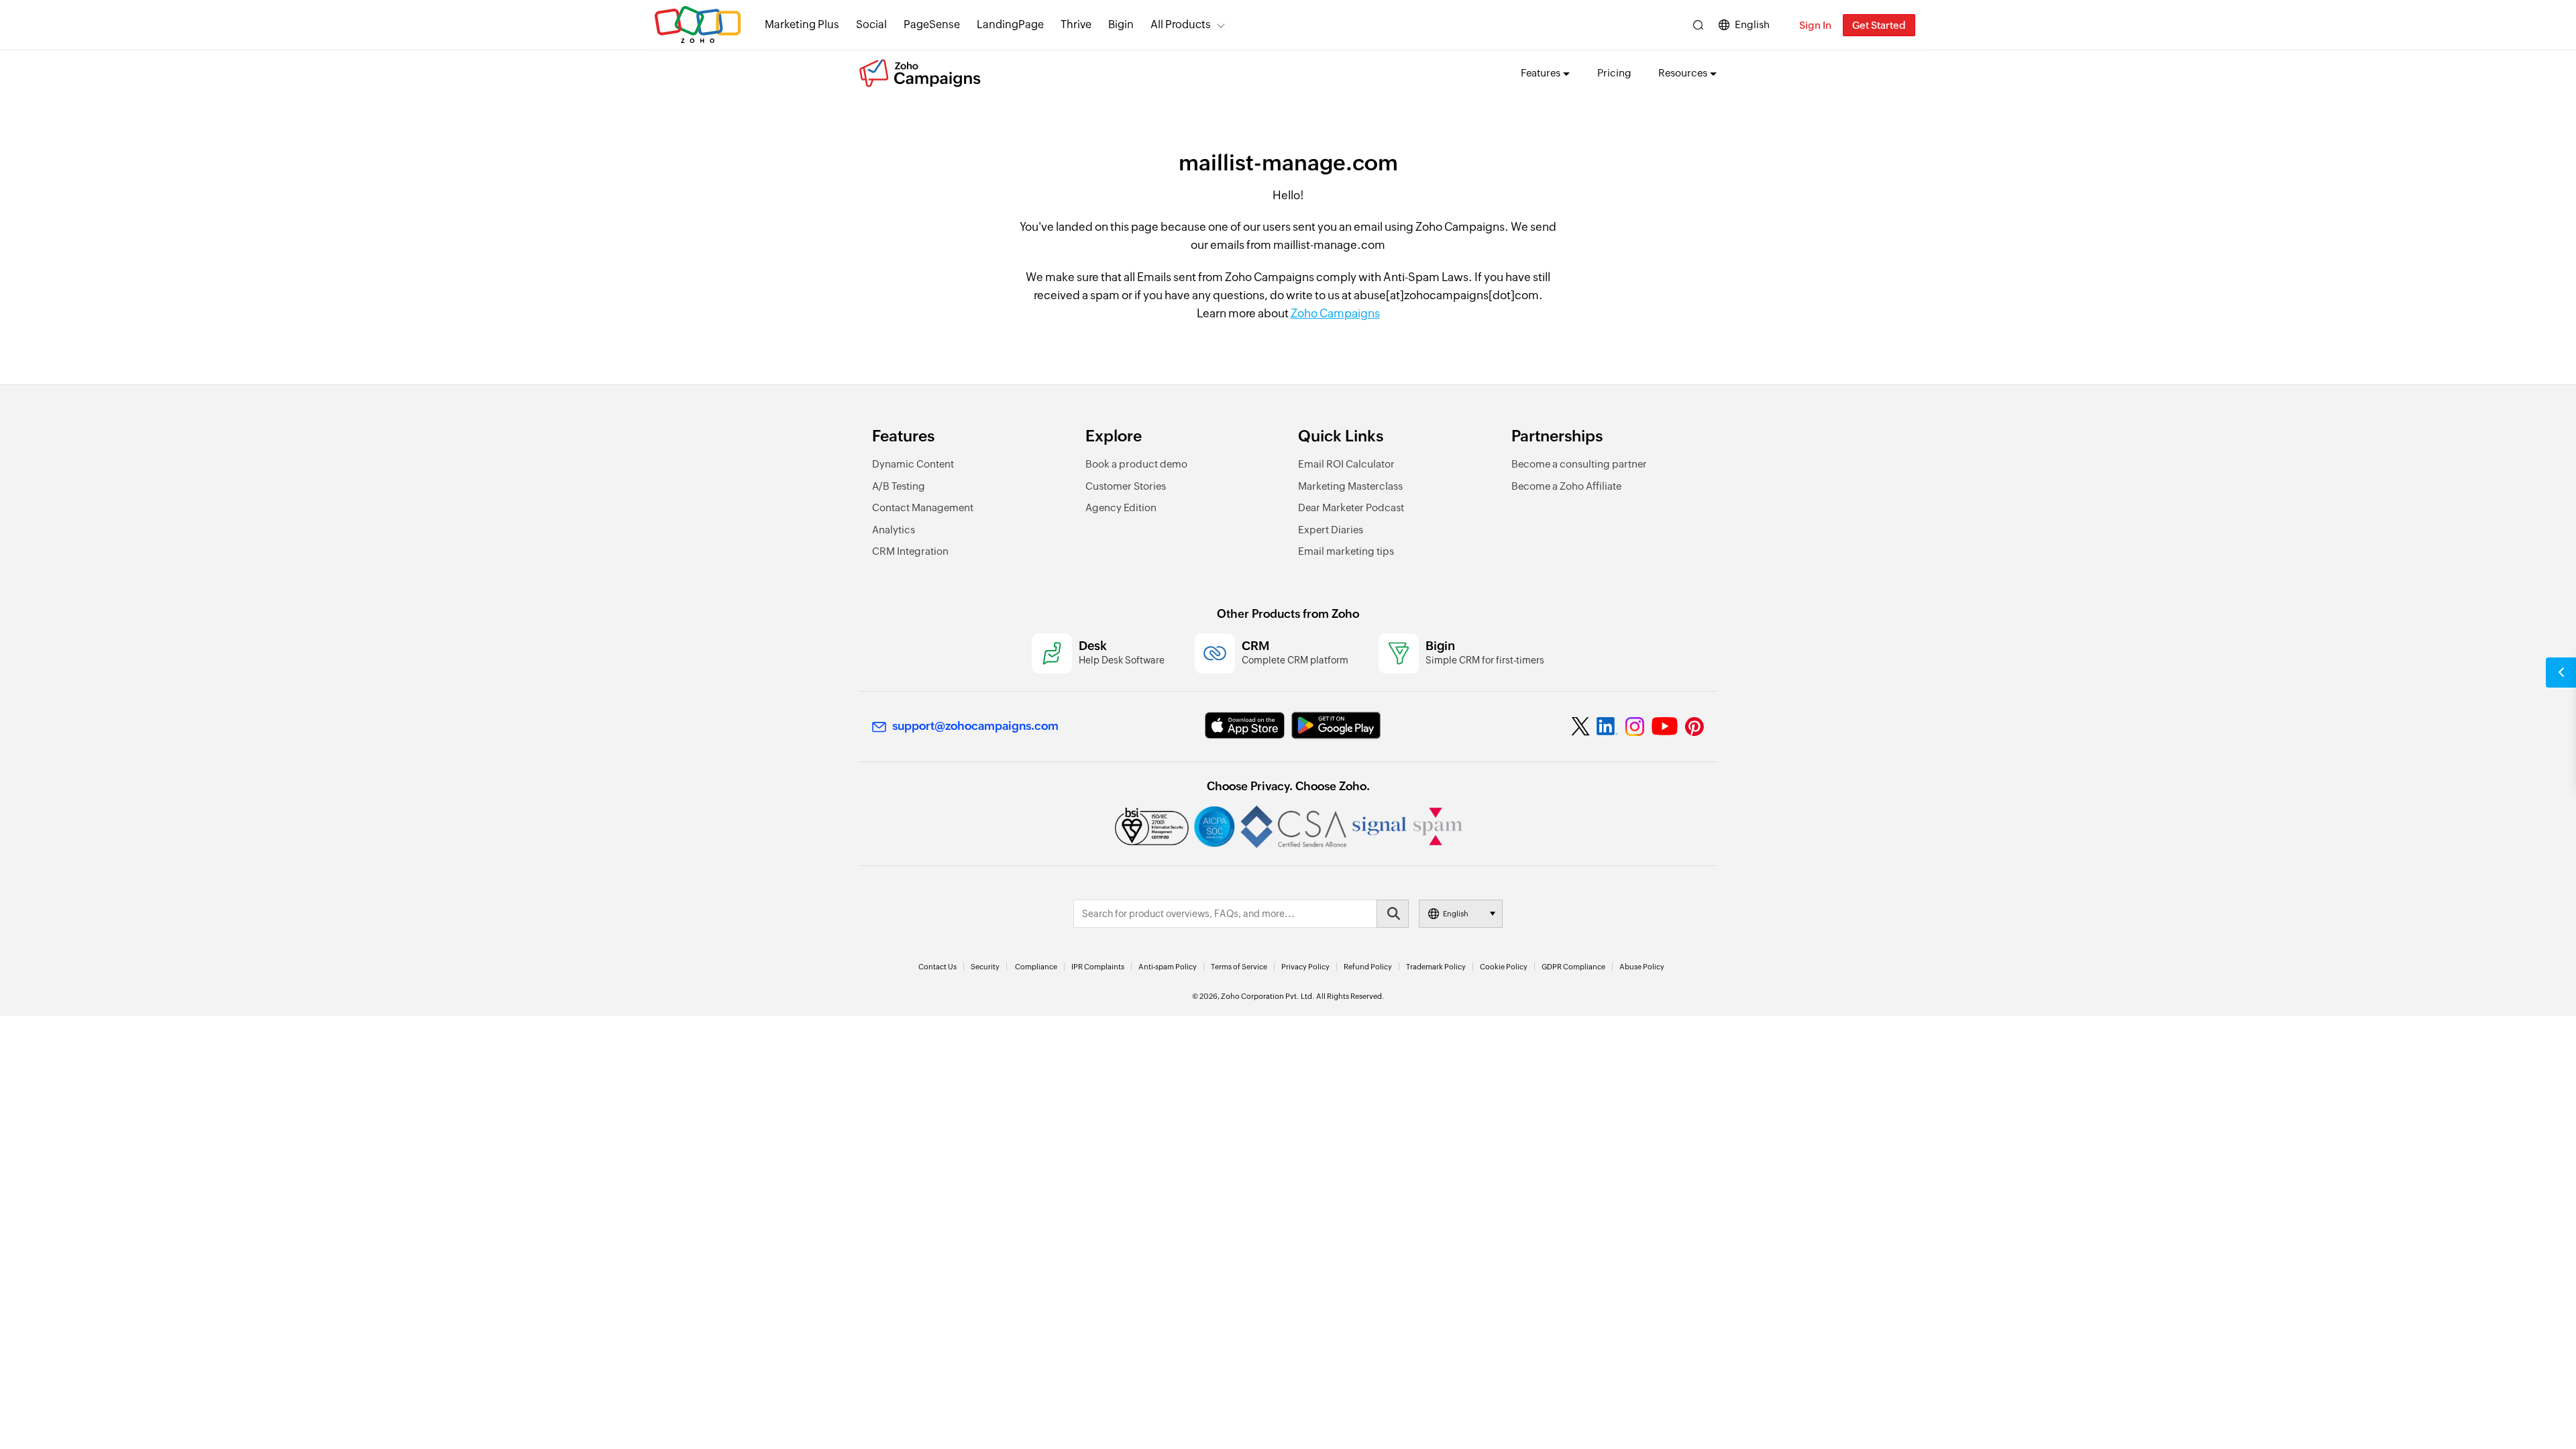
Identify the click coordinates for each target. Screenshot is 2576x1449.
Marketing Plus (802, 24)
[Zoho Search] (1698, 25)
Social (871, 24)
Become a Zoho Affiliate (1566, 486)
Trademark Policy (1436, 967)
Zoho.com (698, 25)
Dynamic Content (913, 464)
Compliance (1036, 967)
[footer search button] (1393, 914)
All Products (1181, 24)
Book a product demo (1136, 464)
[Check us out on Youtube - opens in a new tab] (1665, 727)
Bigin (1121, 24)
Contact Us (937, 967)
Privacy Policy (1305, 967)
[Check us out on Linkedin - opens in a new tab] (1607, 727)
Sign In (1815, 25)
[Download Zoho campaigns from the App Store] (1245, 726)
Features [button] (1541, 73)
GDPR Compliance (1573, 967)
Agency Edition (1121, 507)
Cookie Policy (1504, 967)
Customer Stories (1126, 486)
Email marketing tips (1346, 551)
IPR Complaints (1098, 967)
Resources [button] (1683, 73)
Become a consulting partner (1579, 464)
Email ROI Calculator (1346, 464)
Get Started (1879, 25)
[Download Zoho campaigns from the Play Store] (1336, 726)
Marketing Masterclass (1350, 486)
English (1752, 24)
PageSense (932, 24)
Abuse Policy (1642, 967)
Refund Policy (1368, 967)
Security (985, 967)
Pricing (1614, 73)
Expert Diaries (1331, 530)
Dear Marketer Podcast (1351, 507)
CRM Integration (910, 551)
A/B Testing (899, 486)
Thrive (1076, 24)
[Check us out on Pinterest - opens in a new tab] (1694, 727)
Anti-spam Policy (1168, 967)
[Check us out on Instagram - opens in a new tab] (1635, 727)
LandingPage (1010, 24)
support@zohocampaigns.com (975, 726)
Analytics (894, 530)
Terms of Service (1239, 967)
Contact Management (923, 507)
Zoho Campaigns (1335, 313)
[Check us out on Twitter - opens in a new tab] (1581, 727)
